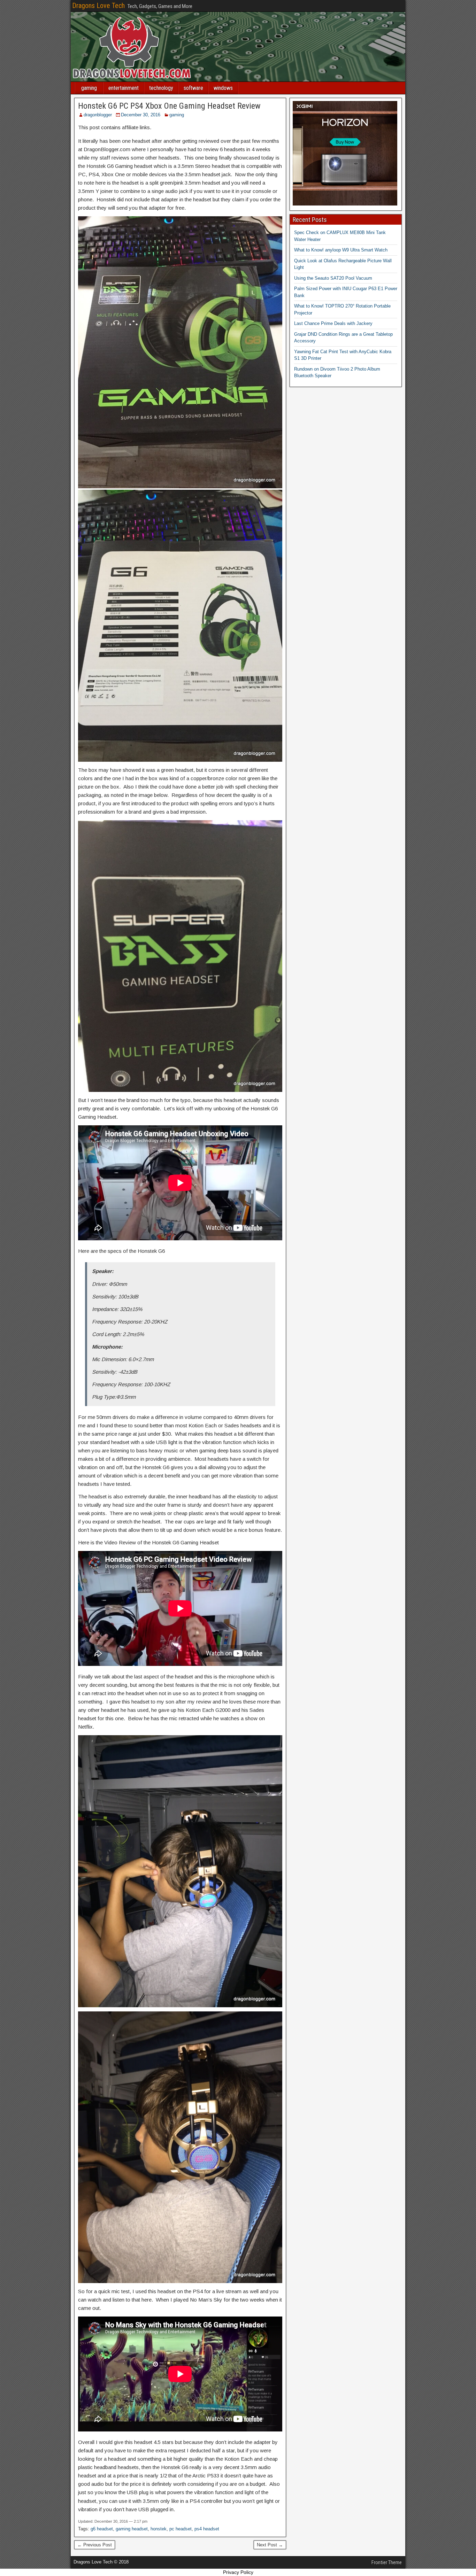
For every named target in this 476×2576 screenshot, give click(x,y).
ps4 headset (207, 2529)
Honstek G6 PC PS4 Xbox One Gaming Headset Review (169, 106)
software (193, 88)
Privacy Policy (238, 2572)
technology (161, 88)
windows (223, 88)
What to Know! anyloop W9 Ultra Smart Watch (341, 250)
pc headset (181, 2529)
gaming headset (132, 2529)
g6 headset (102, 2529)
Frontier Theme (387, 2562)
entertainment (124, 88)
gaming (89, 88)
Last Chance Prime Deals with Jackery (333, 323)
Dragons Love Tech (98, 6)
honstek (159, 2529)
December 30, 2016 (141, 115)
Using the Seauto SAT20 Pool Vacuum (333, 278)
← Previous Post (95, 2545)
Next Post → (270, 2545)
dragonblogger (98, 115)
